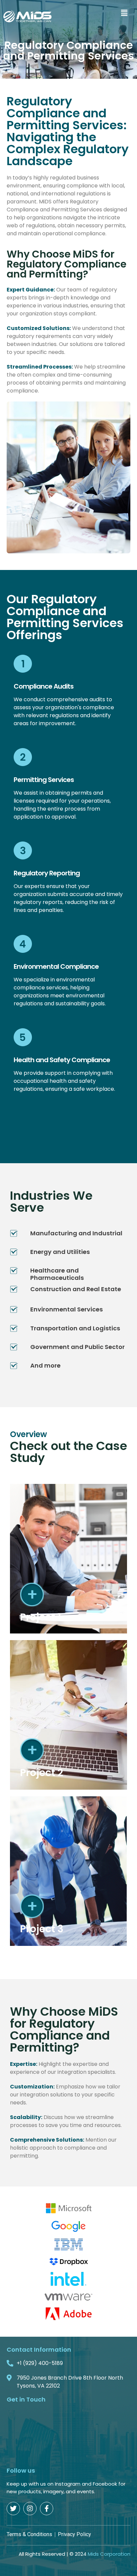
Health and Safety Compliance (62, 1060)
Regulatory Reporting (47, 873)
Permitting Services (44, 780)
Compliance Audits (44, 686)
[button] (124, 13)
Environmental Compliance (56, 966)
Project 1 (41, 1617)
